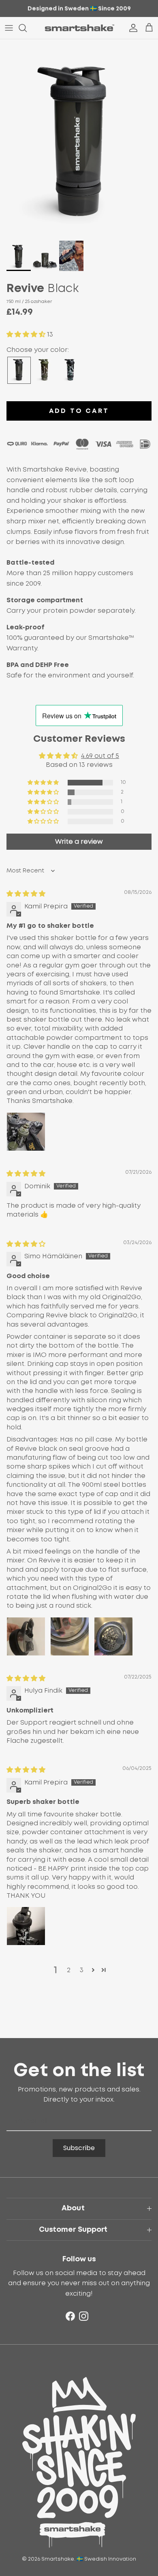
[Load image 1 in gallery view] (79, 138)
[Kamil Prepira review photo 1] (26, 1132)
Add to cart (79, 411)
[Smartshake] (79, 28)
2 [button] (69, 1970)
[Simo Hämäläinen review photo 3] (113, 1636)
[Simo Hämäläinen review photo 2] (70, 1636)
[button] (27, 334)
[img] (26, 894)
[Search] (27, 28)
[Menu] (9, 28)
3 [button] (82, 1970)
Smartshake (58, 2559)
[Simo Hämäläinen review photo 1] (26, 1636)
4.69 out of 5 (100, 756)
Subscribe (79, 2148)
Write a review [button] (79, 842)
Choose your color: (38, 350)
